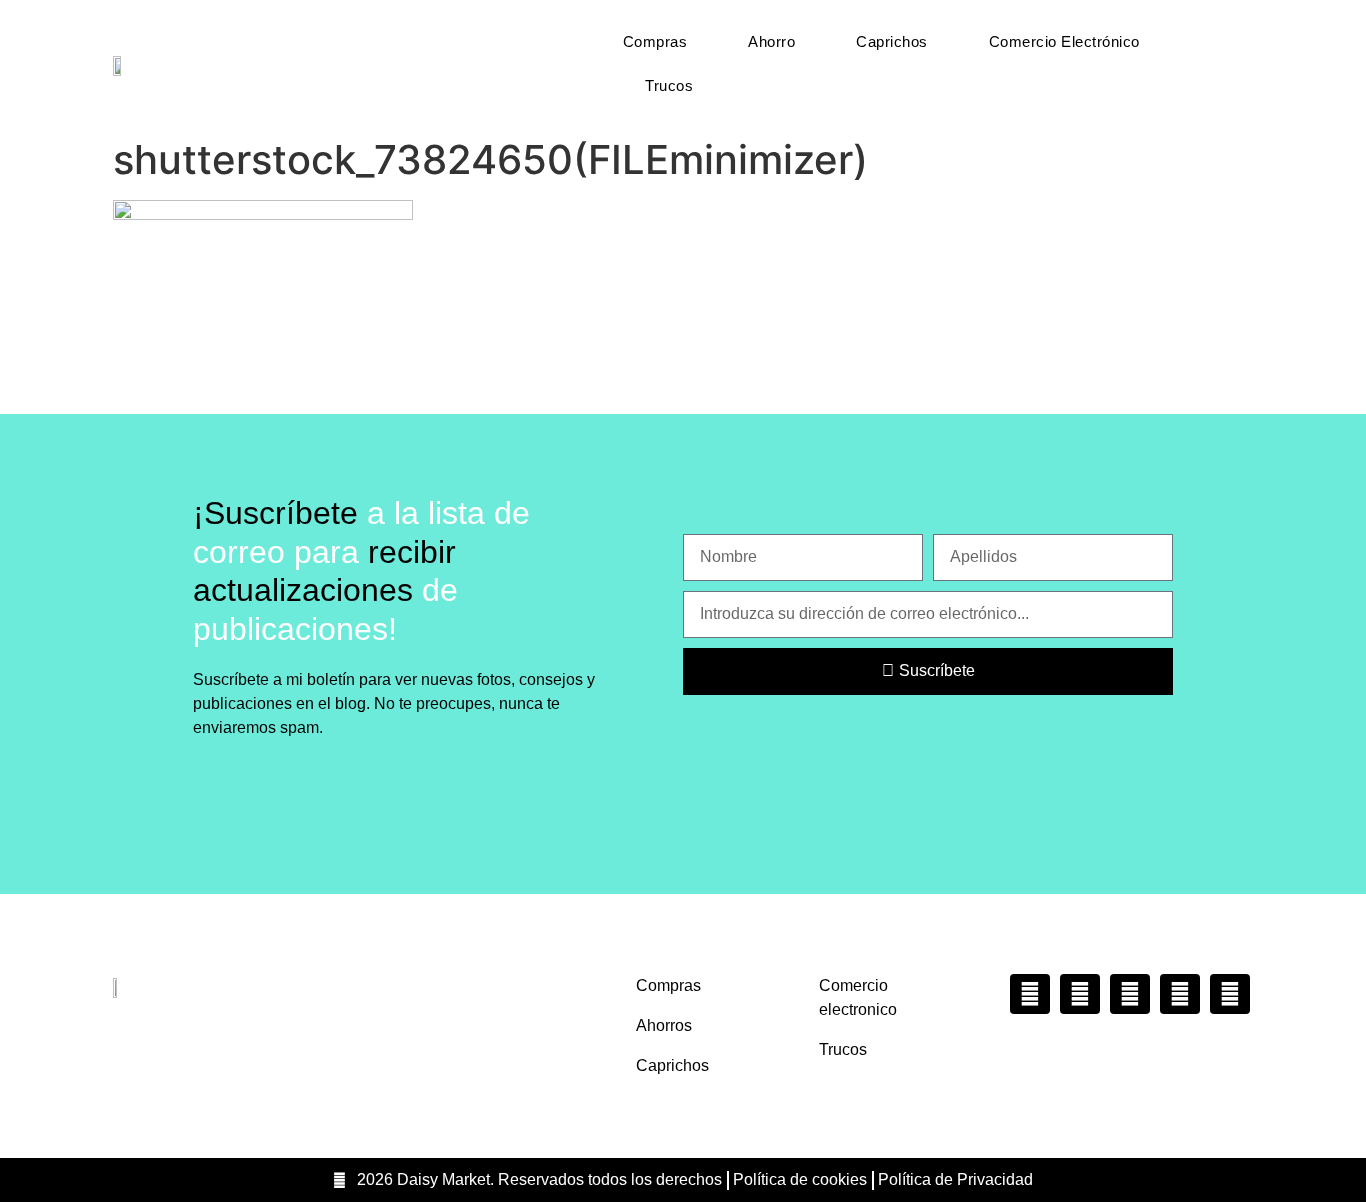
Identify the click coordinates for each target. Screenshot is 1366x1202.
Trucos (669, 85)
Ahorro (771, 41)
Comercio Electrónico (1064, 41)
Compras (655, 41)
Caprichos (892, 41)
